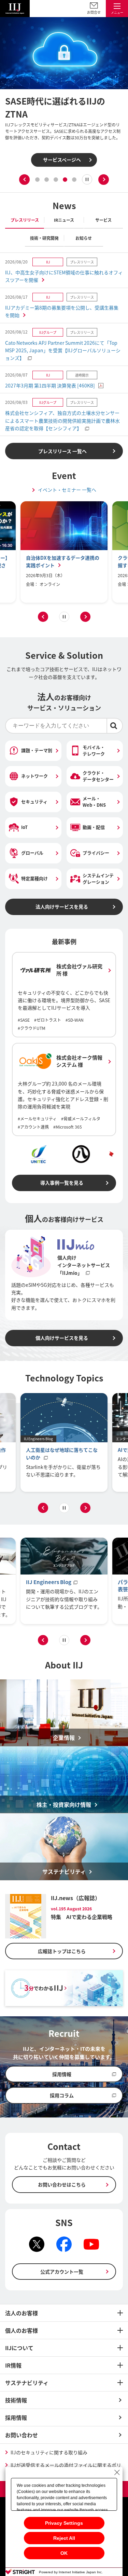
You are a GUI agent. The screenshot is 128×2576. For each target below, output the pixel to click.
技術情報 (16, 2400)
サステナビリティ (27, 2383)
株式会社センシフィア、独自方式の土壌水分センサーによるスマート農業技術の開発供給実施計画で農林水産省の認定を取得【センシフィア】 (62, 420)
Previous (24, 180)
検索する (115, 726)
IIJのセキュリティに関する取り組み (49, 2452)
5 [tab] (74, 180)
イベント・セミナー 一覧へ (67, 490)
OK (64, 2553)
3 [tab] (56, 180)
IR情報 (13, 2365)
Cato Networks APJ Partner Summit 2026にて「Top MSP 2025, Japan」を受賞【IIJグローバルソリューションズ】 (63, 350)
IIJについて (19, 2348)
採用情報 (16, 2417)
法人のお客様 (22, 2313)
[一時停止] (87, 179)
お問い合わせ (22, 2435)
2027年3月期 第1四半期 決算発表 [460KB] (50, 385)
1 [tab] (37, 180)
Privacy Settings (64, 2523)
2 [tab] (47, 180)
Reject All (64, 2538)
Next (104, 180)
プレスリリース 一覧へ (62, 451)
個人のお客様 (22, 2330)
